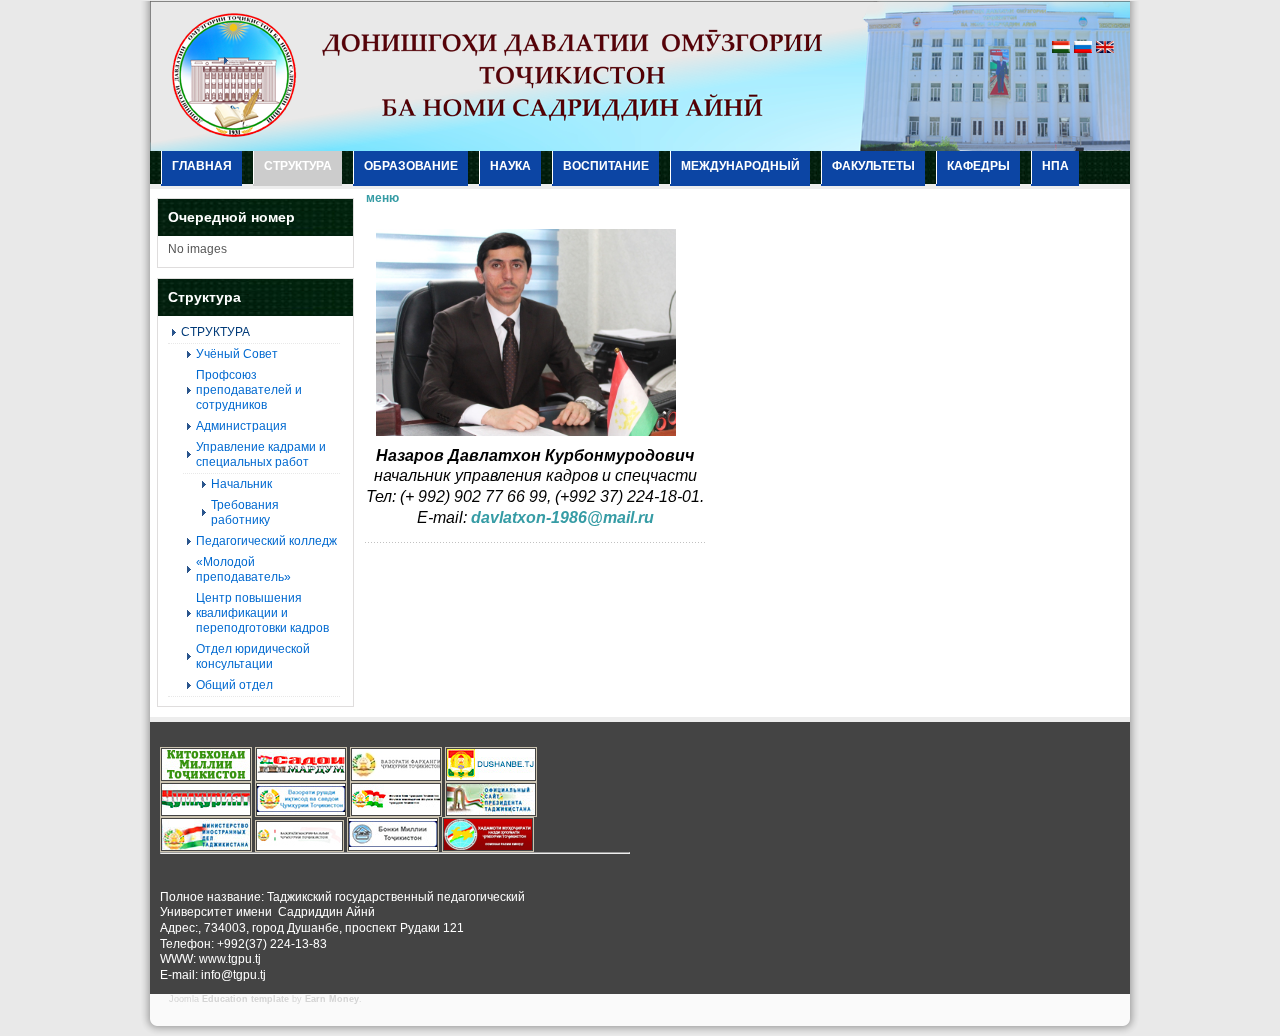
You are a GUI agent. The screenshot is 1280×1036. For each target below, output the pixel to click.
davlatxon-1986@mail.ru (562, 517)
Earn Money (332, 999)
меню (382, 198)
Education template (245, 999)
